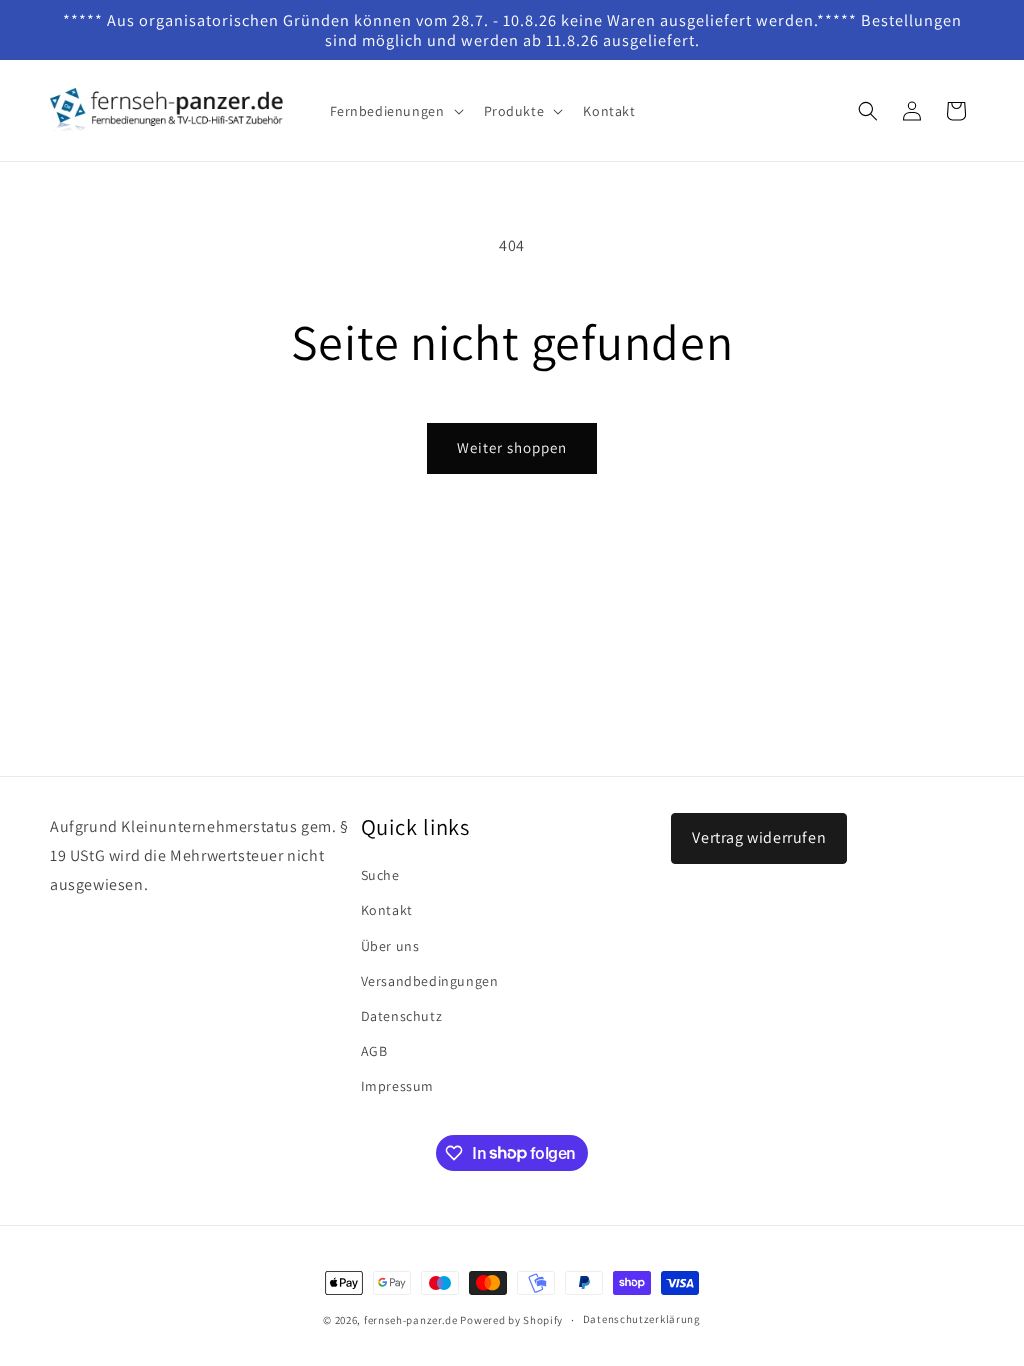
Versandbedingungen (430, 981)
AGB (374, 1051)
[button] (395, 111)
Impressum (397, 1086)
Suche (380, 875)
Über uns (390, 946)
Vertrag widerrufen (759, 837)
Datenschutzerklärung (642, 1319)
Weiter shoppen (512, 447)
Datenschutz (402, 1016)
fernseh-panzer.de (411, 1320)
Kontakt (387, 910)
